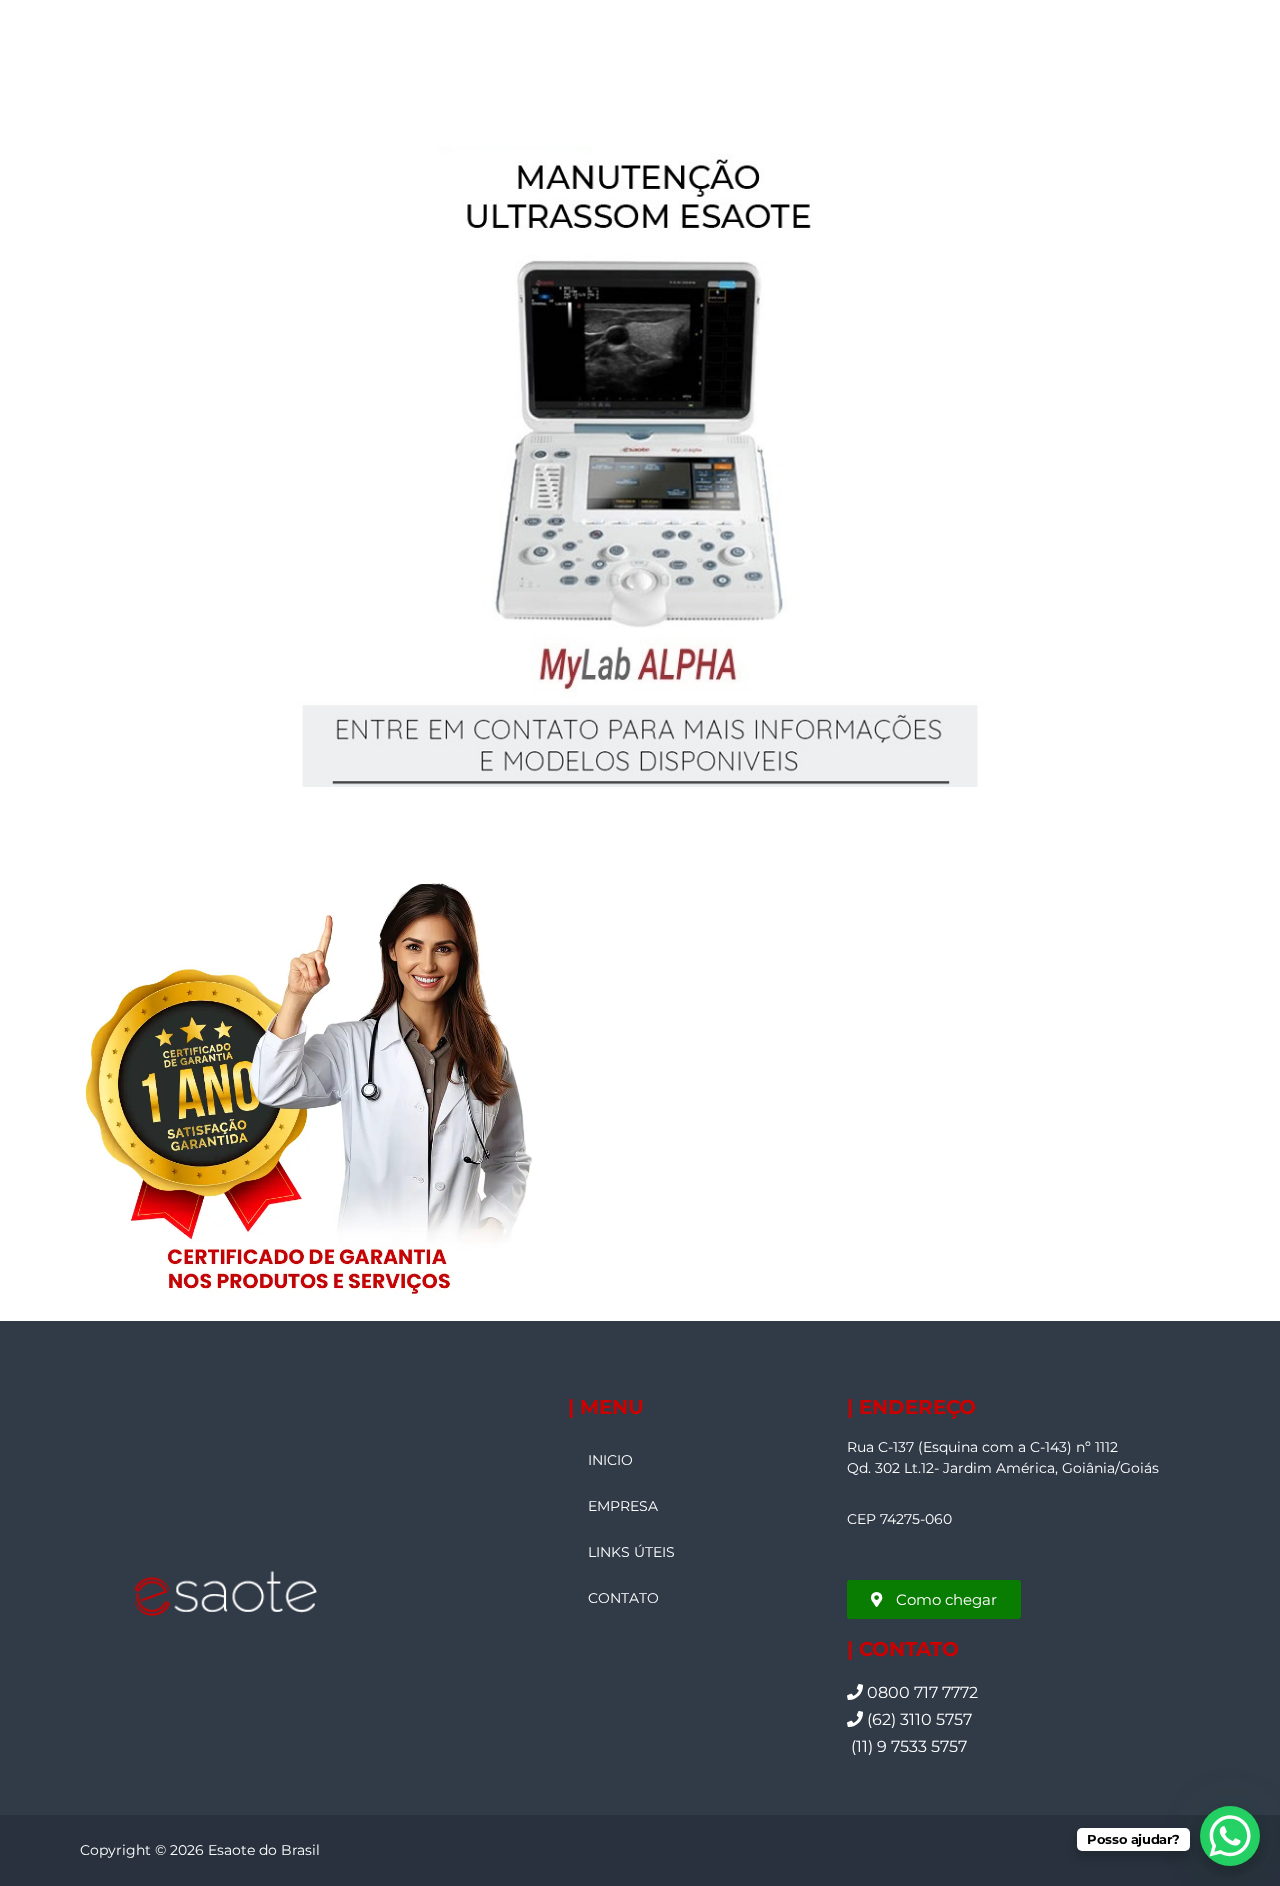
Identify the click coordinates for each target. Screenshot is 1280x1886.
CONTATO (623, 1598)
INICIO (610, 1460)
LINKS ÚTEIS (631, 1552)
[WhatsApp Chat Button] (1230, 1836)
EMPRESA (623, 1506)
